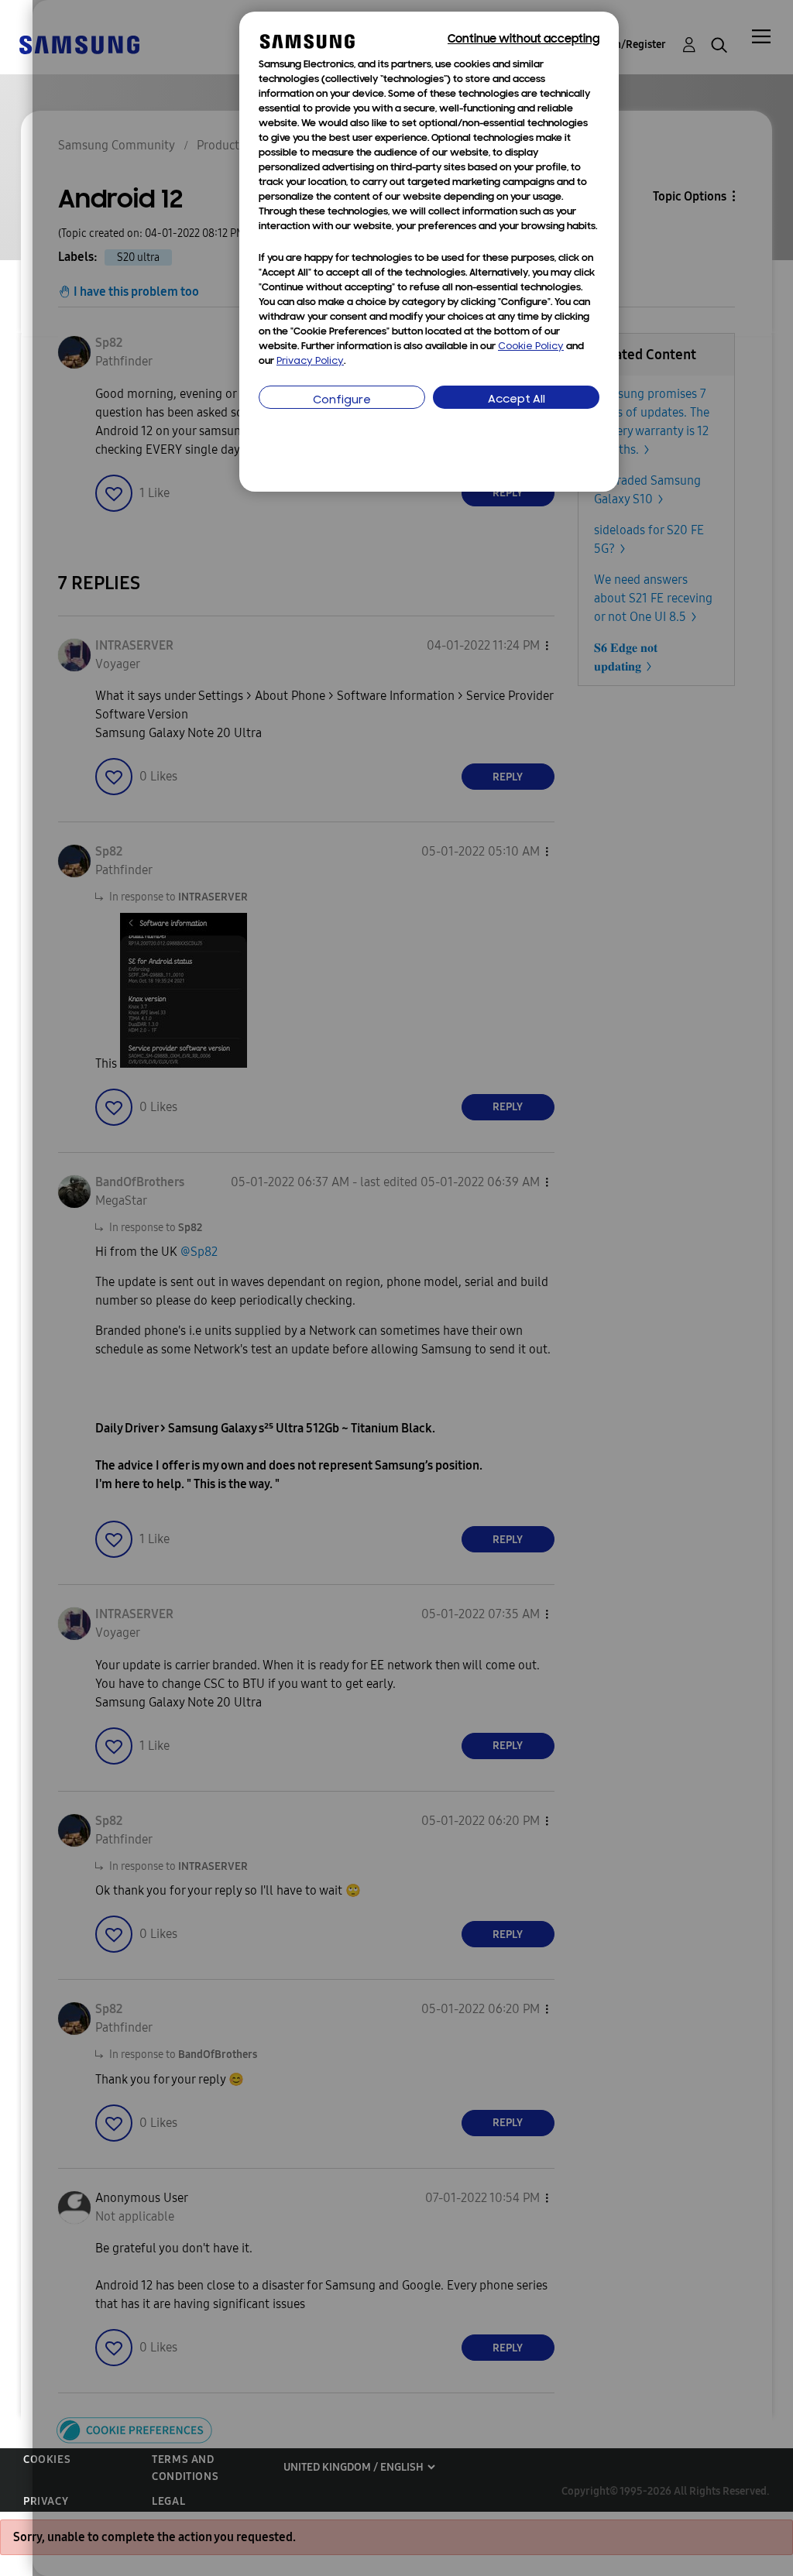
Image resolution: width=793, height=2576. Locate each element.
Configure (342, 401)
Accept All (517, 400)
